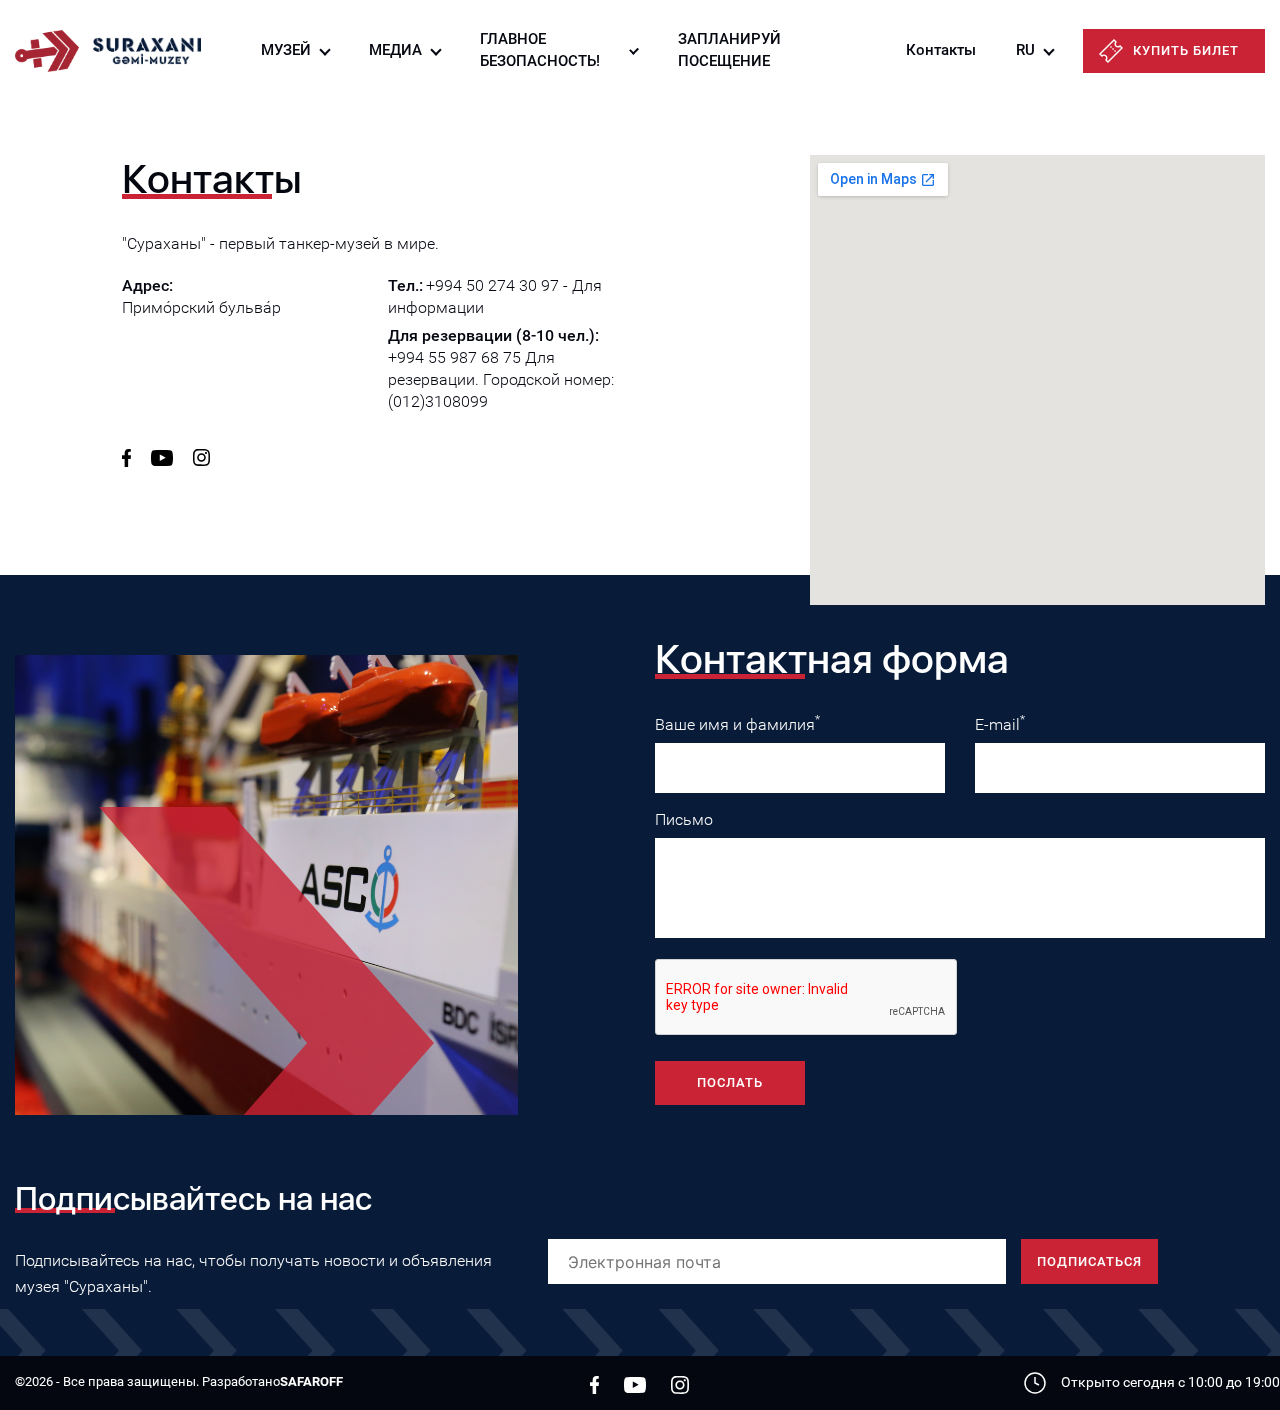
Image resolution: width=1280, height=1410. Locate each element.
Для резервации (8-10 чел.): (493, 335)
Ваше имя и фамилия (737, 723)
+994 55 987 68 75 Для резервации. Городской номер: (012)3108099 (501, 379)
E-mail (1000, 723)
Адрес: (147, 285)
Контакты (941, 50)
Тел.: (405, 285)
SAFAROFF (311, 1381)
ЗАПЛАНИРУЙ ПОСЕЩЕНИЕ (729, 50)
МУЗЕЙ (286, 50)
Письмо (684, 819)
